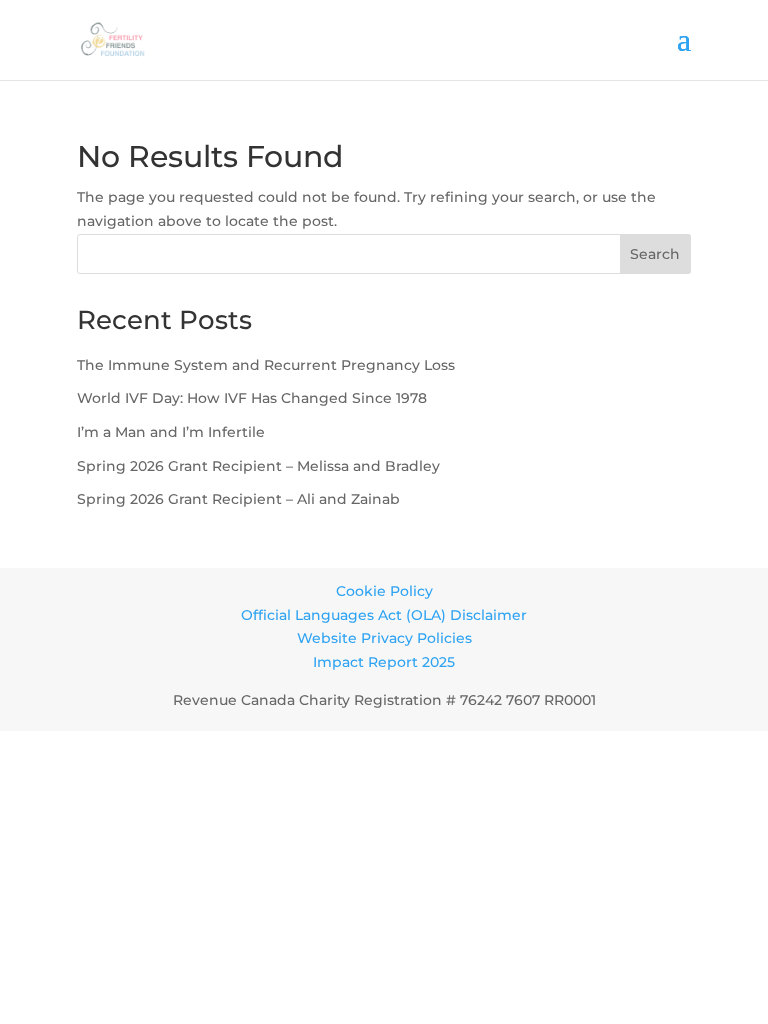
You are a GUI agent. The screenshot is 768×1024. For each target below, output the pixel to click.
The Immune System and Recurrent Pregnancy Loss (266, 365)
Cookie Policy (384, 591)
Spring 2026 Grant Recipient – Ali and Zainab (238, 499)
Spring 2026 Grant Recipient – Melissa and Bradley (258, 466)
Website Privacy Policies (384, 638)
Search (655, 254)
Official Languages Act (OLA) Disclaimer (384, 615)
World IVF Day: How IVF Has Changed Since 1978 (252, 398)
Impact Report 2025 (384, 662)
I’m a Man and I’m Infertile (171, 432)
